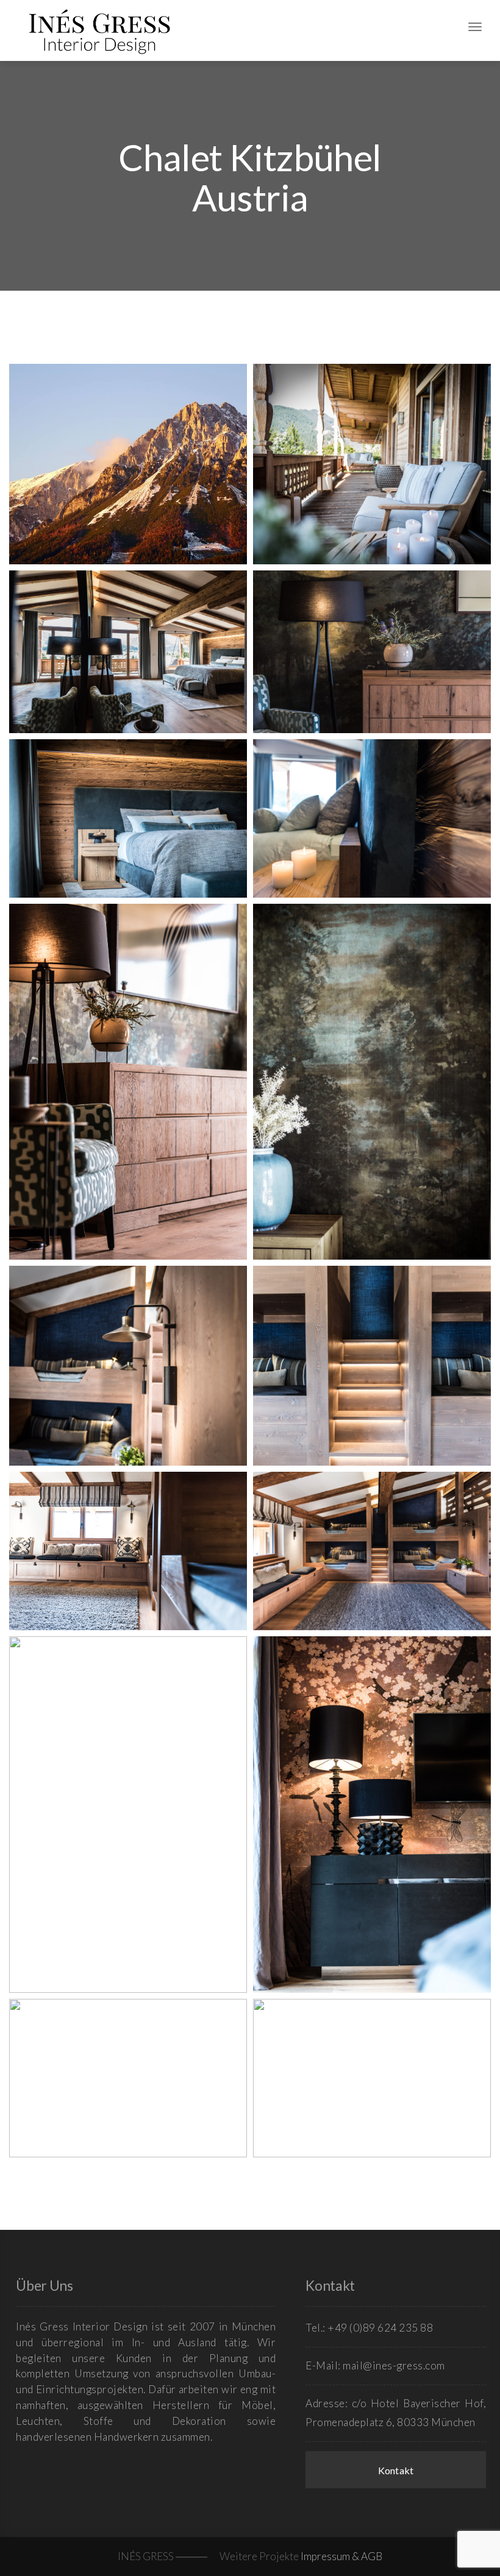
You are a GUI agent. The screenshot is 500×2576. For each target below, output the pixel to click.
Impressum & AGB (341, 2556)
